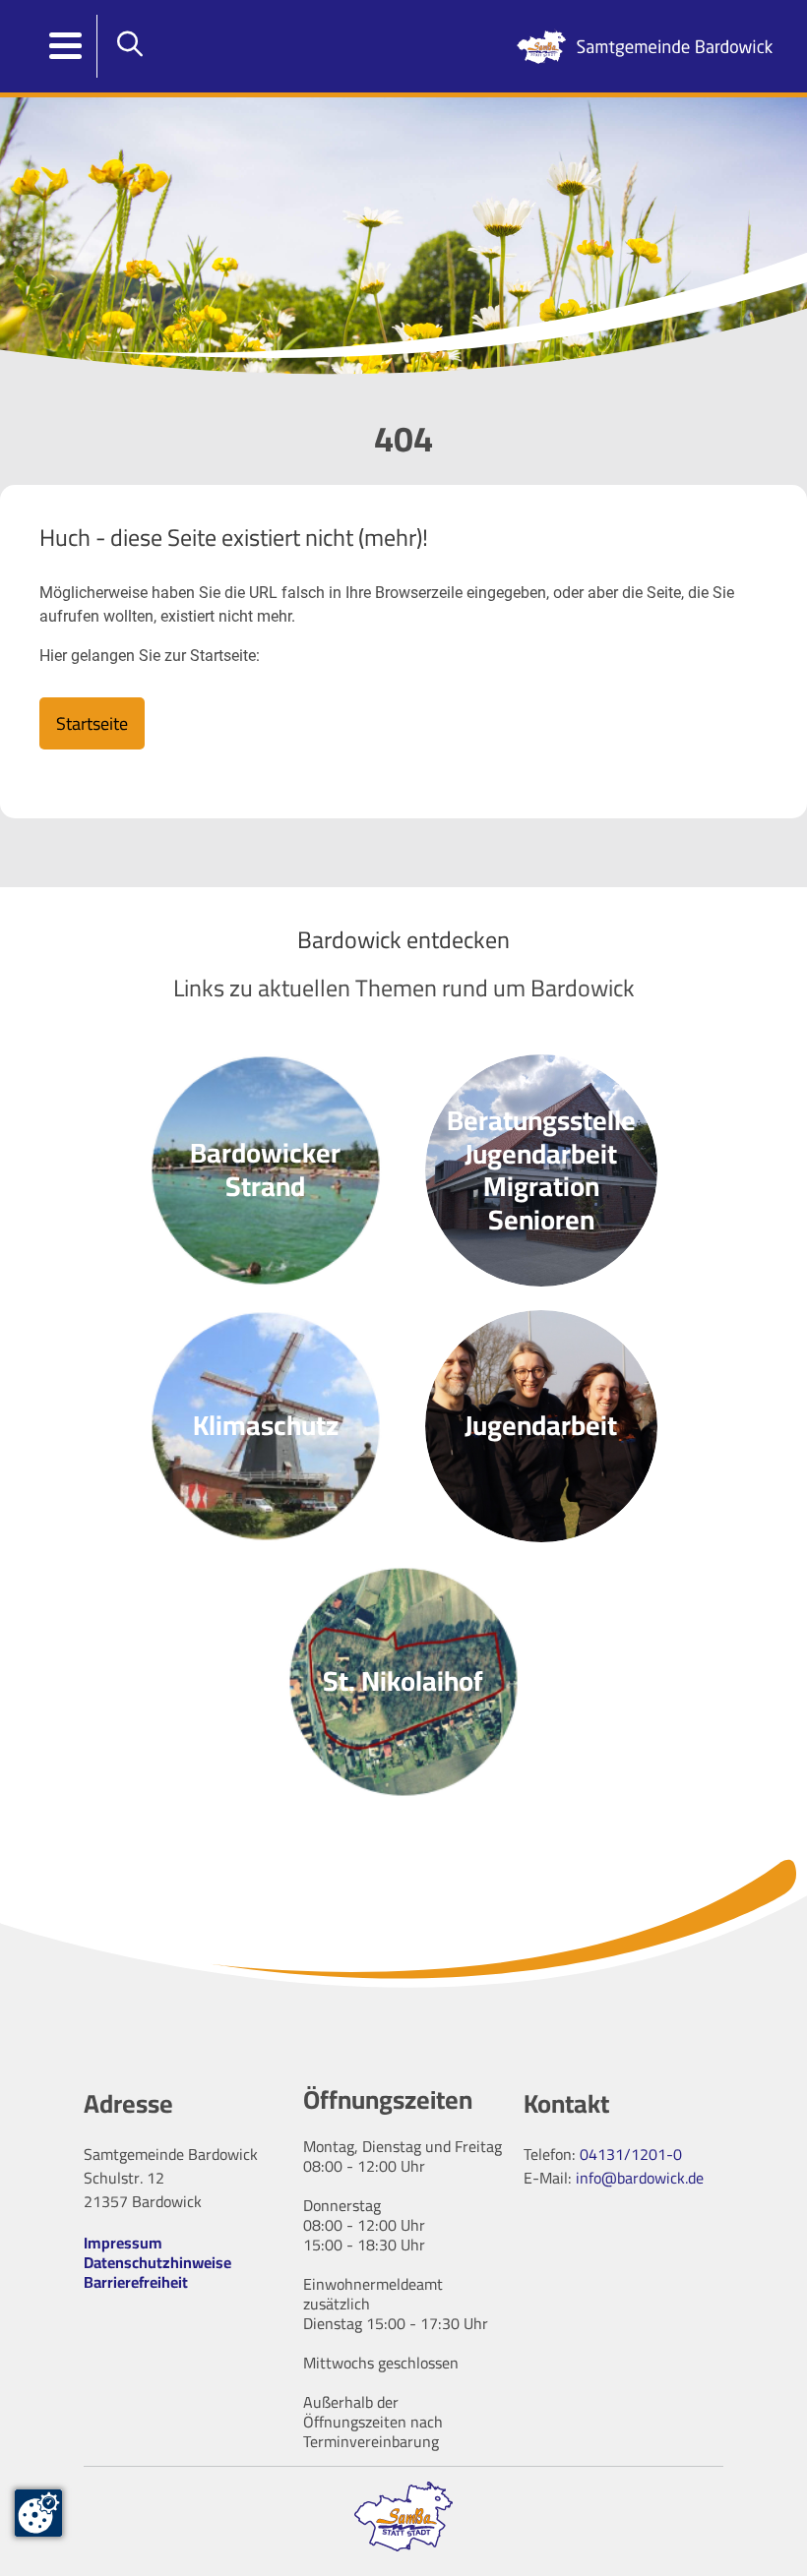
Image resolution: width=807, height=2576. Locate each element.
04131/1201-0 (631, 2154)
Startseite (92, 723)
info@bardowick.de (640, 2178)
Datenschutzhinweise (157, 2262)
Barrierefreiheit (136, 2282)
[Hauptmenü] (66, 46)
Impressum (123, 2243)
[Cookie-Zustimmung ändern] (38, 2513)
